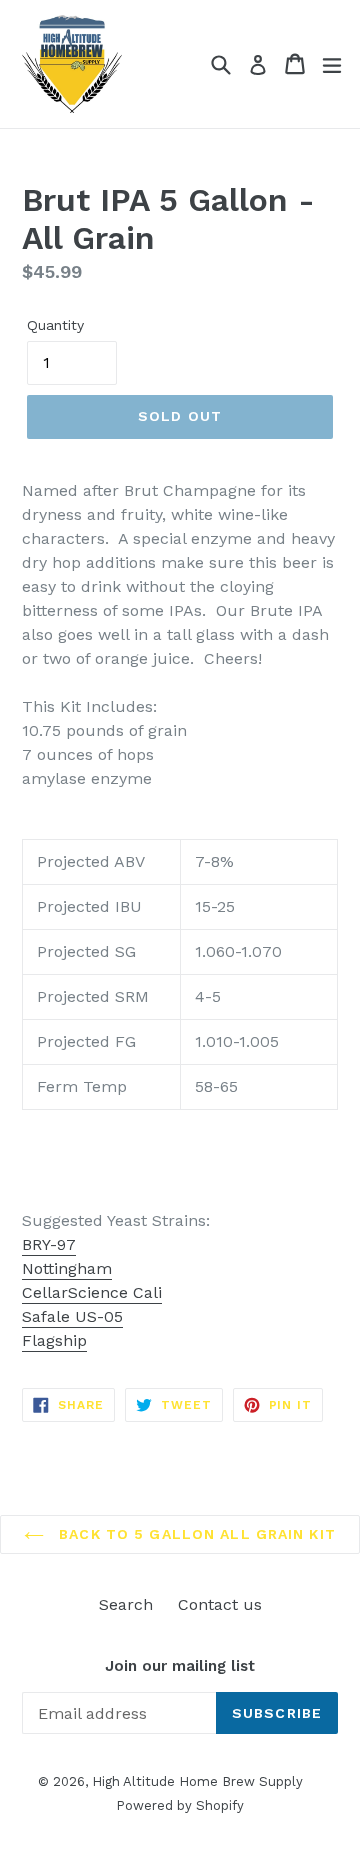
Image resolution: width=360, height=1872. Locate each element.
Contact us (220, 1604)
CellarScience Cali (92, 1292)
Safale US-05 (72, 1316)
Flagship (54, 1340)
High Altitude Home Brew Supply (197, 1781)
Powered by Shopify (180, 1805)
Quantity (55, 325)
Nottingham (67, 1268)
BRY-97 (49, 1244)
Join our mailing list (180, 1666)
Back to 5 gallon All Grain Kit (195, 1534)
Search (126, 1604)
